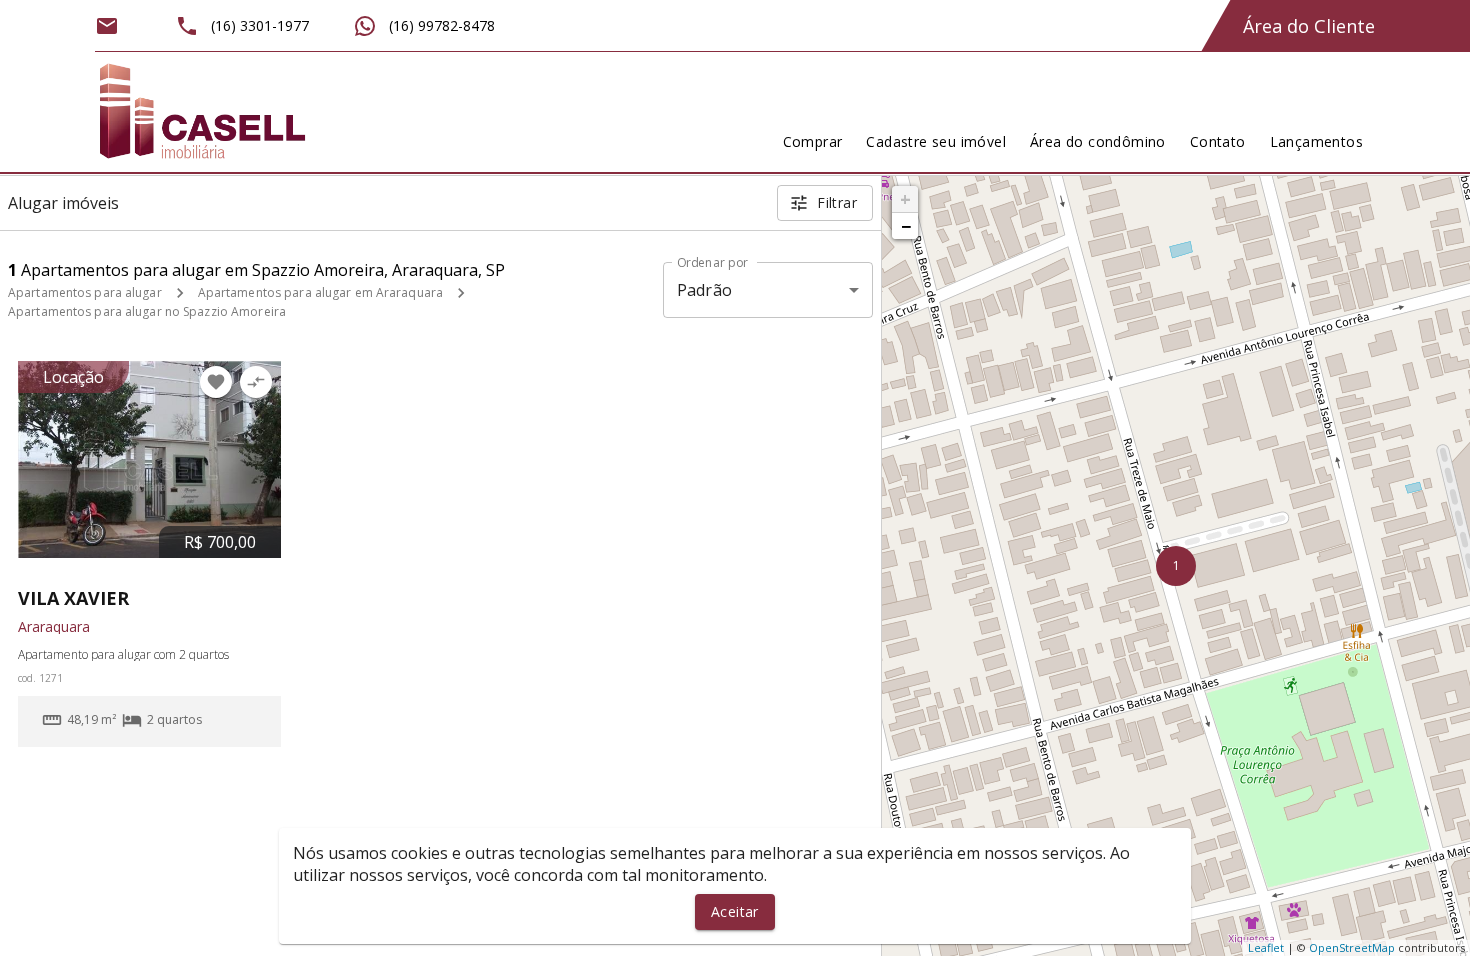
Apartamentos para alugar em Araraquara (320, 292)
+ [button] (905, 199)
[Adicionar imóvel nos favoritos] (216, 382)
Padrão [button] (704, 290)
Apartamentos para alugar (85, 292)
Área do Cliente (1309, 26)
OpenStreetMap (1352, 947)
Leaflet (1266, 947)
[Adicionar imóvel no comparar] (256, 382)
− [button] (906, 226)
